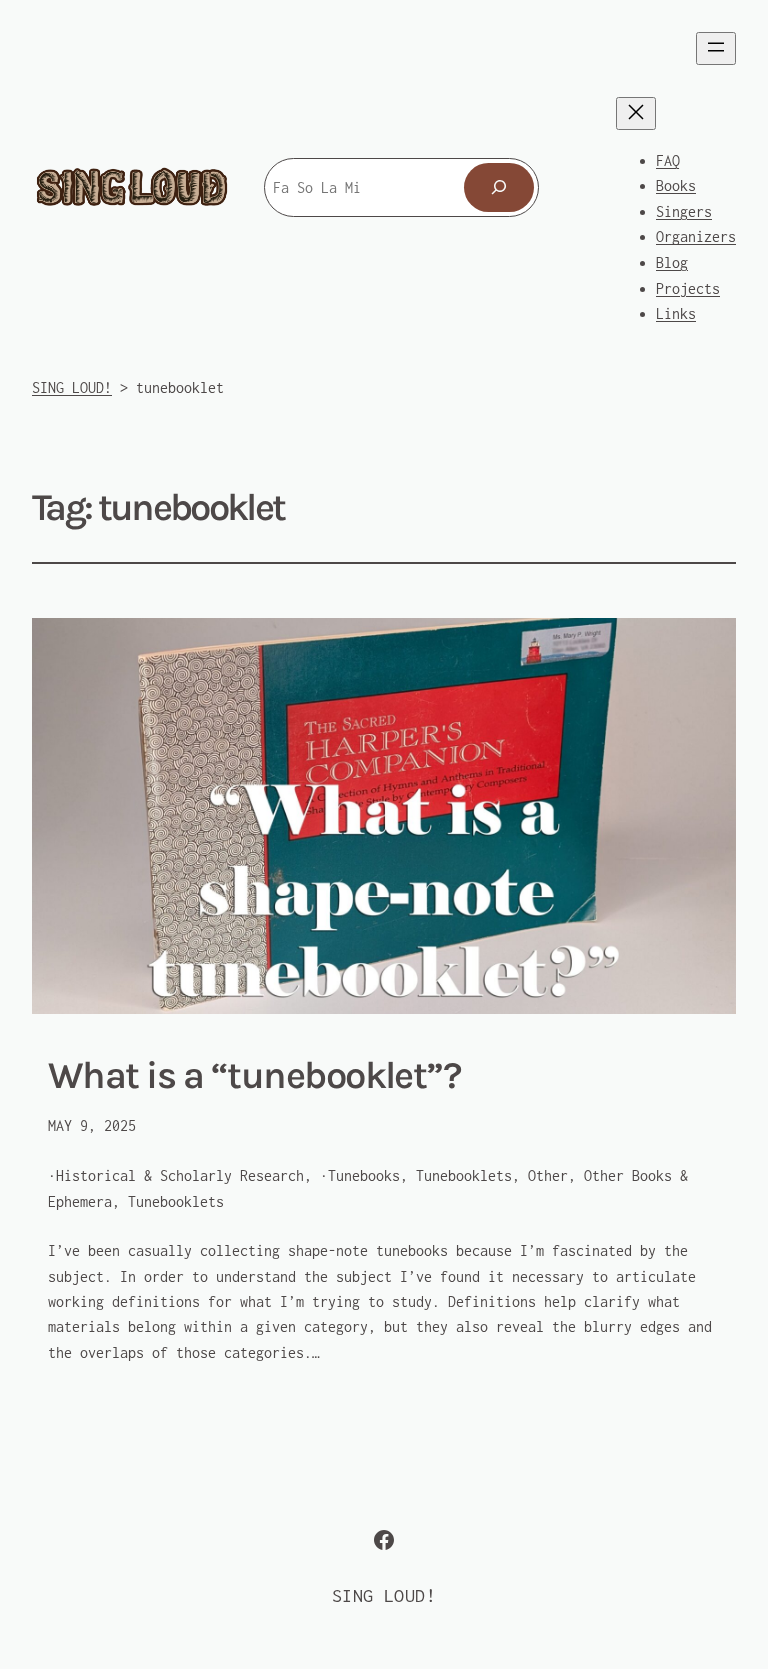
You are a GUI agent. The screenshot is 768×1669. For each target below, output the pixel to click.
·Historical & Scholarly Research (176, 1175)
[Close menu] (636, 113)
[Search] (499, 187)
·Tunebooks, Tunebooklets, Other (444, 1175)
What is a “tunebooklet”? (254, 1076)
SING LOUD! (384, 1595)
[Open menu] (716, 48)
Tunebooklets (176, 1201)
